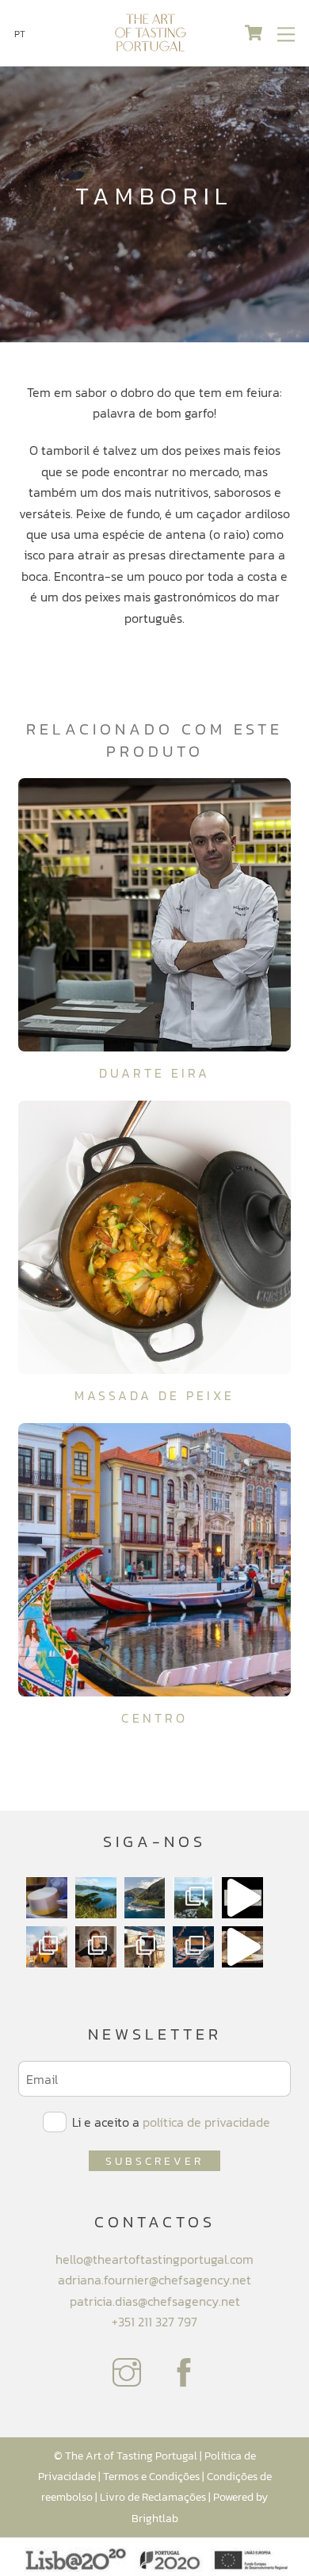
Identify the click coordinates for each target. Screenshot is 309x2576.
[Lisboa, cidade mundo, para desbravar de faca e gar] (193, 1947)
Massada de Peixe (154, 1395)
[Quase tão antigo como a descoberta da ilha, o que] (47, 1898)
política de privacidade (206, 2122)
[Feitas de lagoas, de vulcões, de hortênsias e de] (193, 1898)
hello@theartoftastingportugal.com (154, 2259)
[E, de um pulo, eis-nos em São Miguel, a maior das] (96, 1898)
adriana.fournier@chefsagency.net (154, 2280)
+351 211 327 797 (154, 2322)
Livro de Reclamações (153, 2497)
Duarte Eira (154, 1073)
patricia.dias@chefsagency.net (155, 2301)
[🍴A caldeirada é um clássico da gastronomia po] (242, 1947)
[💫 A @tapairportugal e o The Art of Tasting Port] (242, 1898)
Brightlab (155, 2518)
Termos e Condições (151, 2476)
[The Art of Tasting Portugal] (151, 46)
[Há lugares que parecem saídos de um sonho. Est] (145, 1898)
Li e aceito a (170, 2122)
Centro (154, 1718)
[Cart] (254, 33)
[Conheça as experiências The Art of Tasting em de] (47, 1947)
